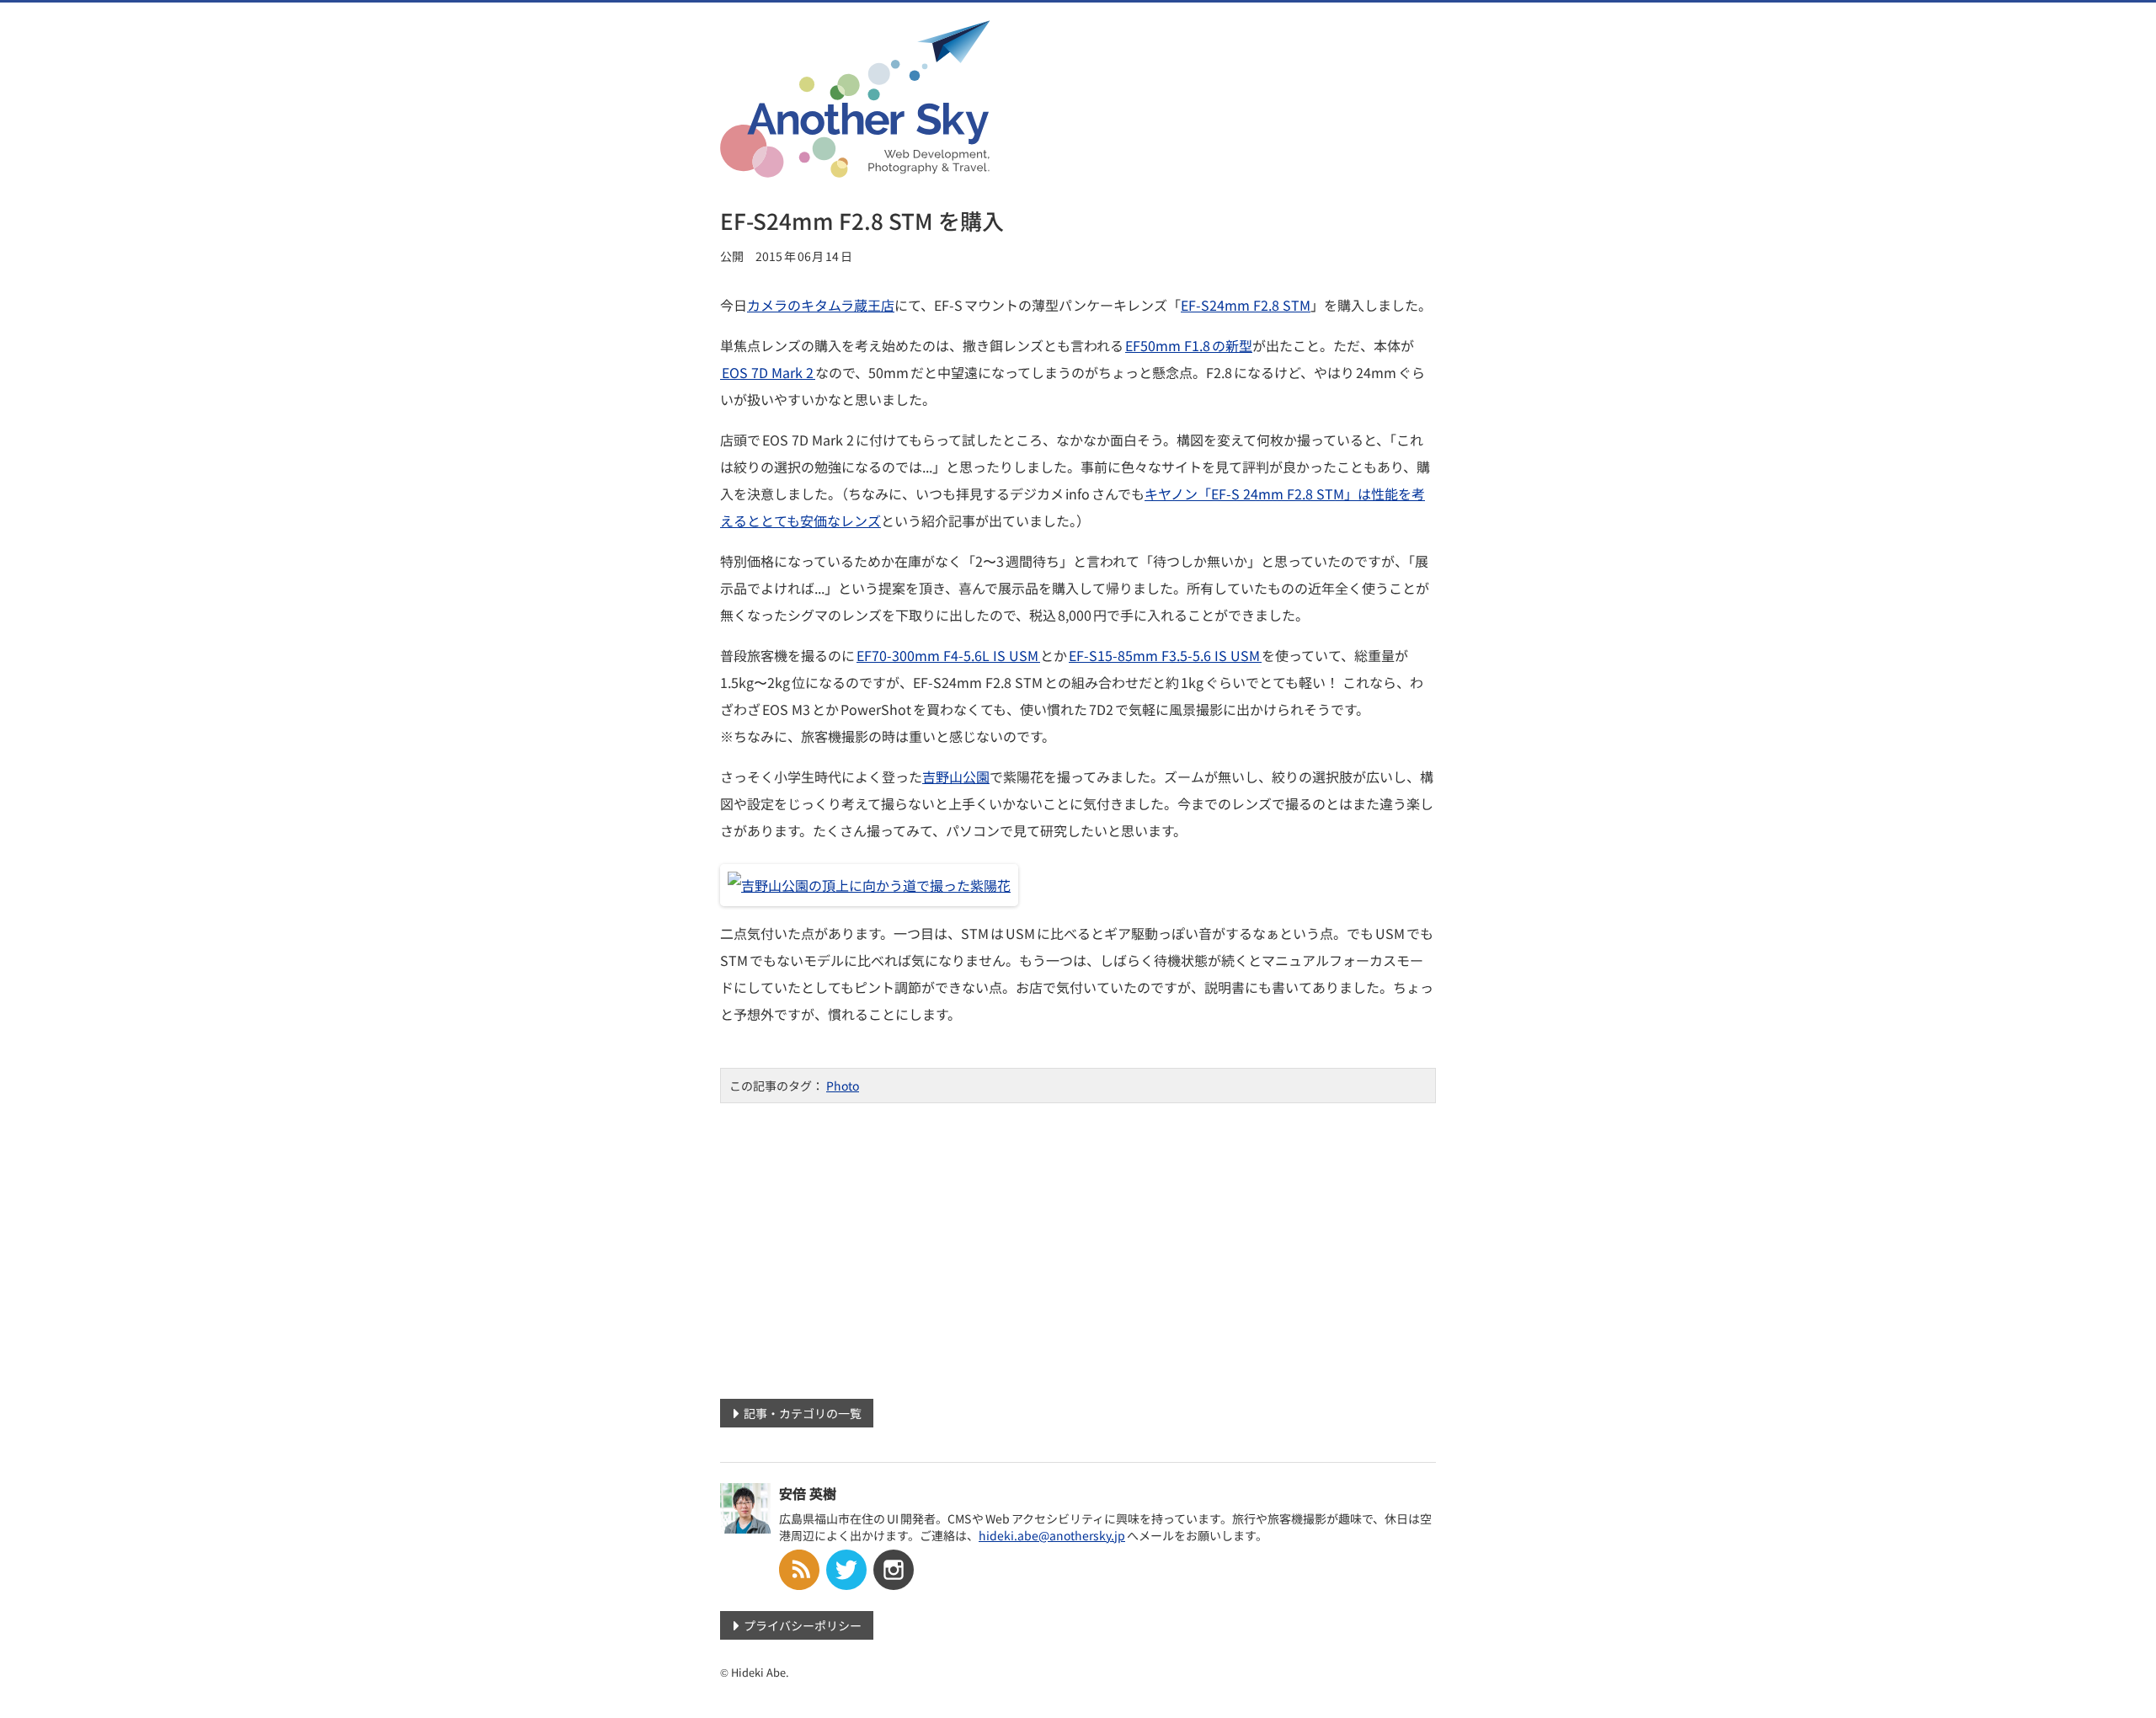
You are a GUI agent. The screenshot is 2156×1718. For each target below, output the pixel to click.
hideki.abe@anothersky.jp (1052, 1535)
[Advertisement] (1078, 1245)
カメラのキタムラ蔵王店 (821, 305)
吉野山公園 (956, 776)
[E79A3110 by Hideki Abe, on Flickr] (869, 885)
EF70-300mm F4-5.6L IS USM (948, 655)
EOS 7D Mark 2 (768, 372)
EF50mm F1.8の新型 (1189, 345)
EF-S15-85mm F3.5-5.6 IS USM (1165, 655)
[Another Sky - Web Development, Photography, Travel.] (855, 167)
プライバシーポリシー (803, 1625)
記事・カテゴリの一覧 (803, 1413)
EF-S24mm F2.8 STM (1246, 305)
